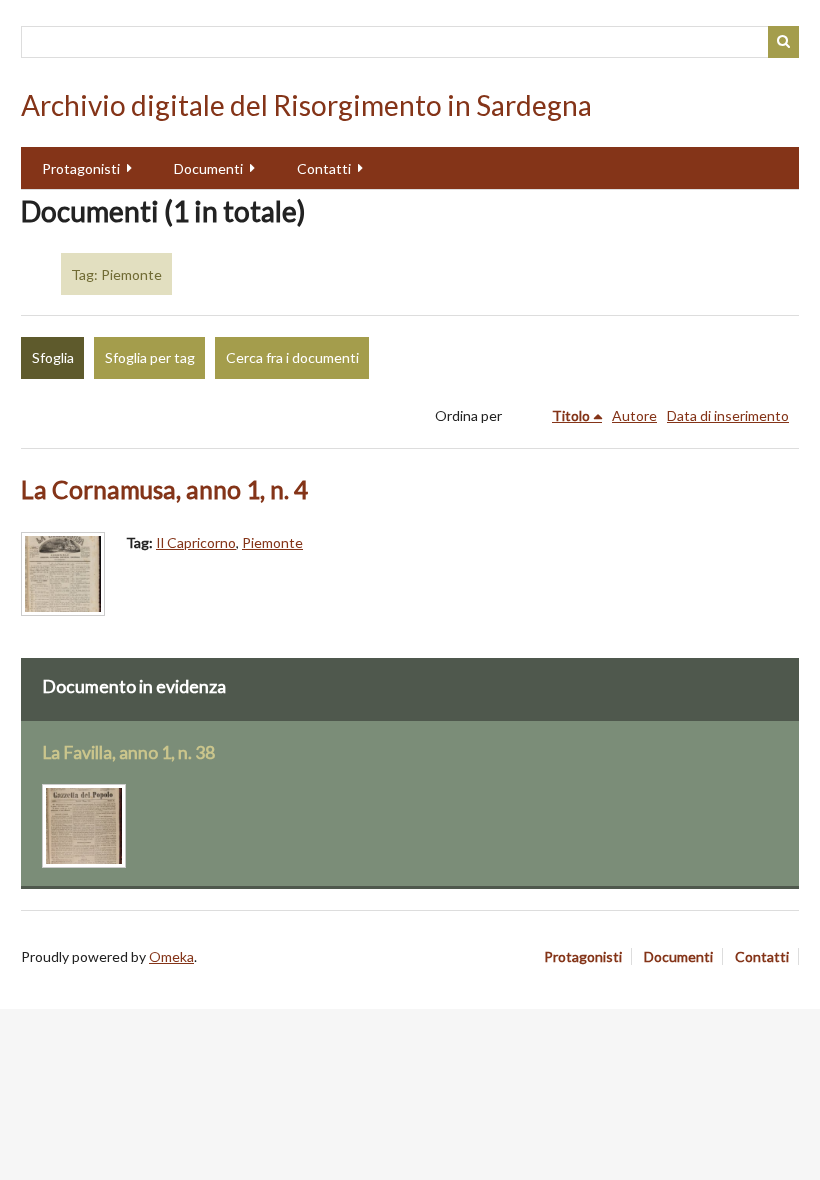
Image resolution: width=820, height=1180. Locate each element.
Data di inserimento (728, 415)
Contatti (324, 168)
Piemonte (272, 542)
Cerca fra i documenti (292, 357)
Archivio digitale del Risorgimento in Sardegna (306, 105)
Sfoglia (53, 357)
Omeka (171, 956)
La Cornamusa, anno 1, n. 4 (164, 489)
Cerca (784, 42)
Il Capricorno (196, 542)
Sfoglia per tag (150, 357)
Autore (634, 415)
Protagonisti (81, 168)
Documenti (208, 168)
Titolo (571, 415)
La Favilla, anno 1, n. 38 (128, 752)
